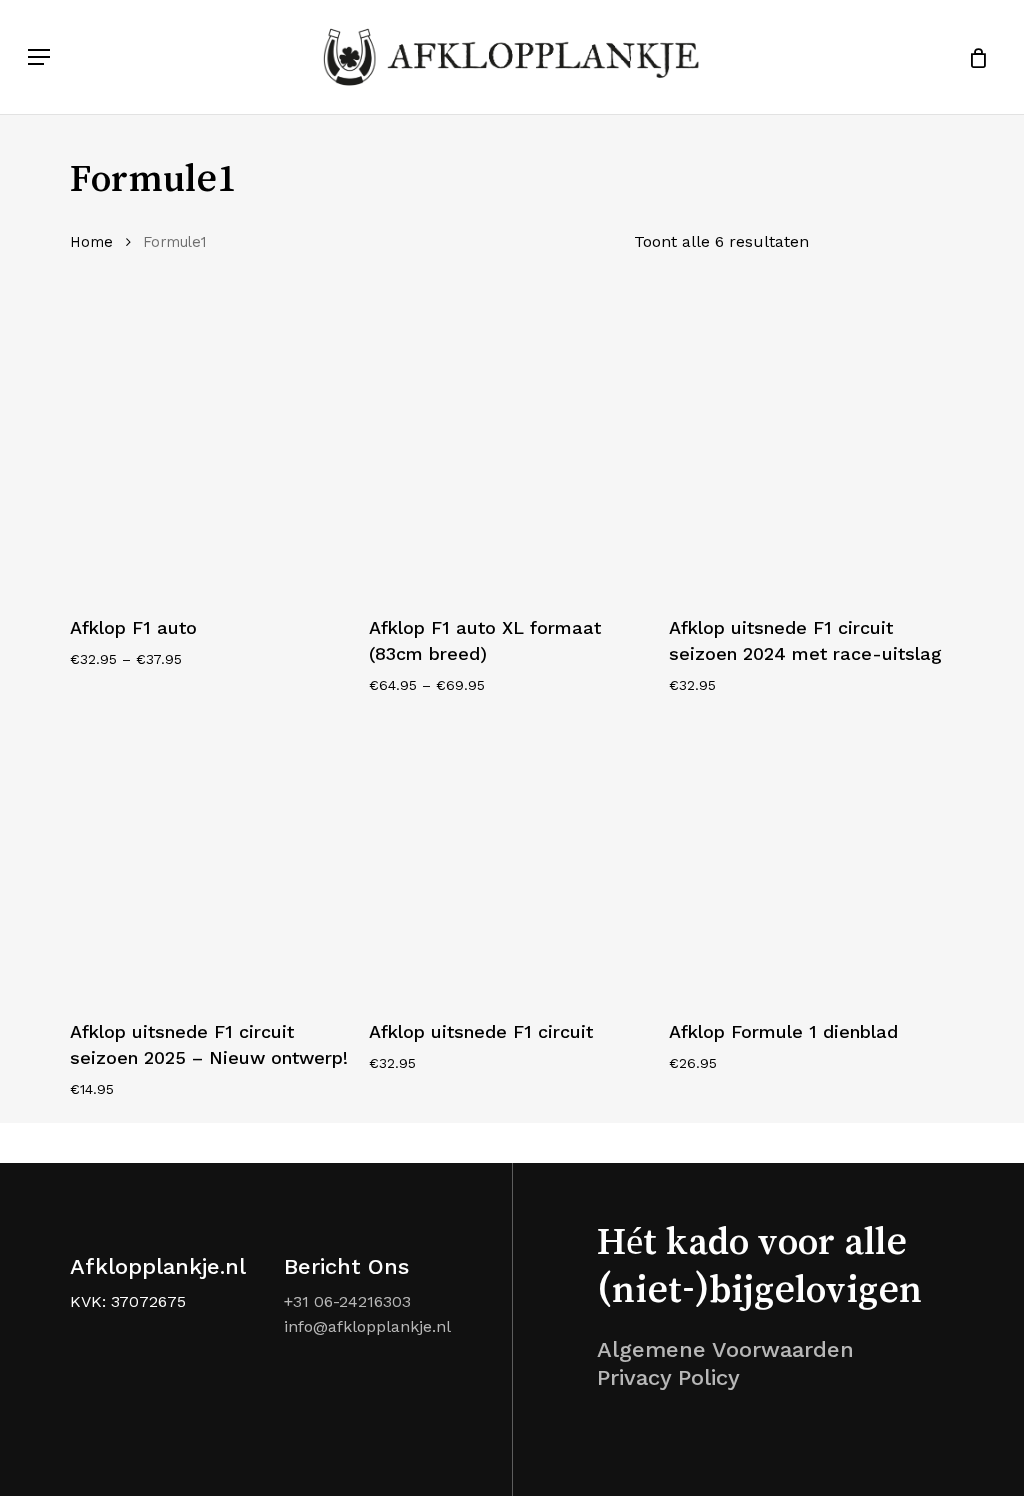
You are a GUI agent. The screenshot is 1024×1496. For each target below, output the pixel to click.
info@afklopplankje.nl (367, 1326)
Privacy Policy (668, 1377)
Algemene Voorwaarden (725, 1349)
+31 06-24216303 (347, 1301)
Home (91, 242)
